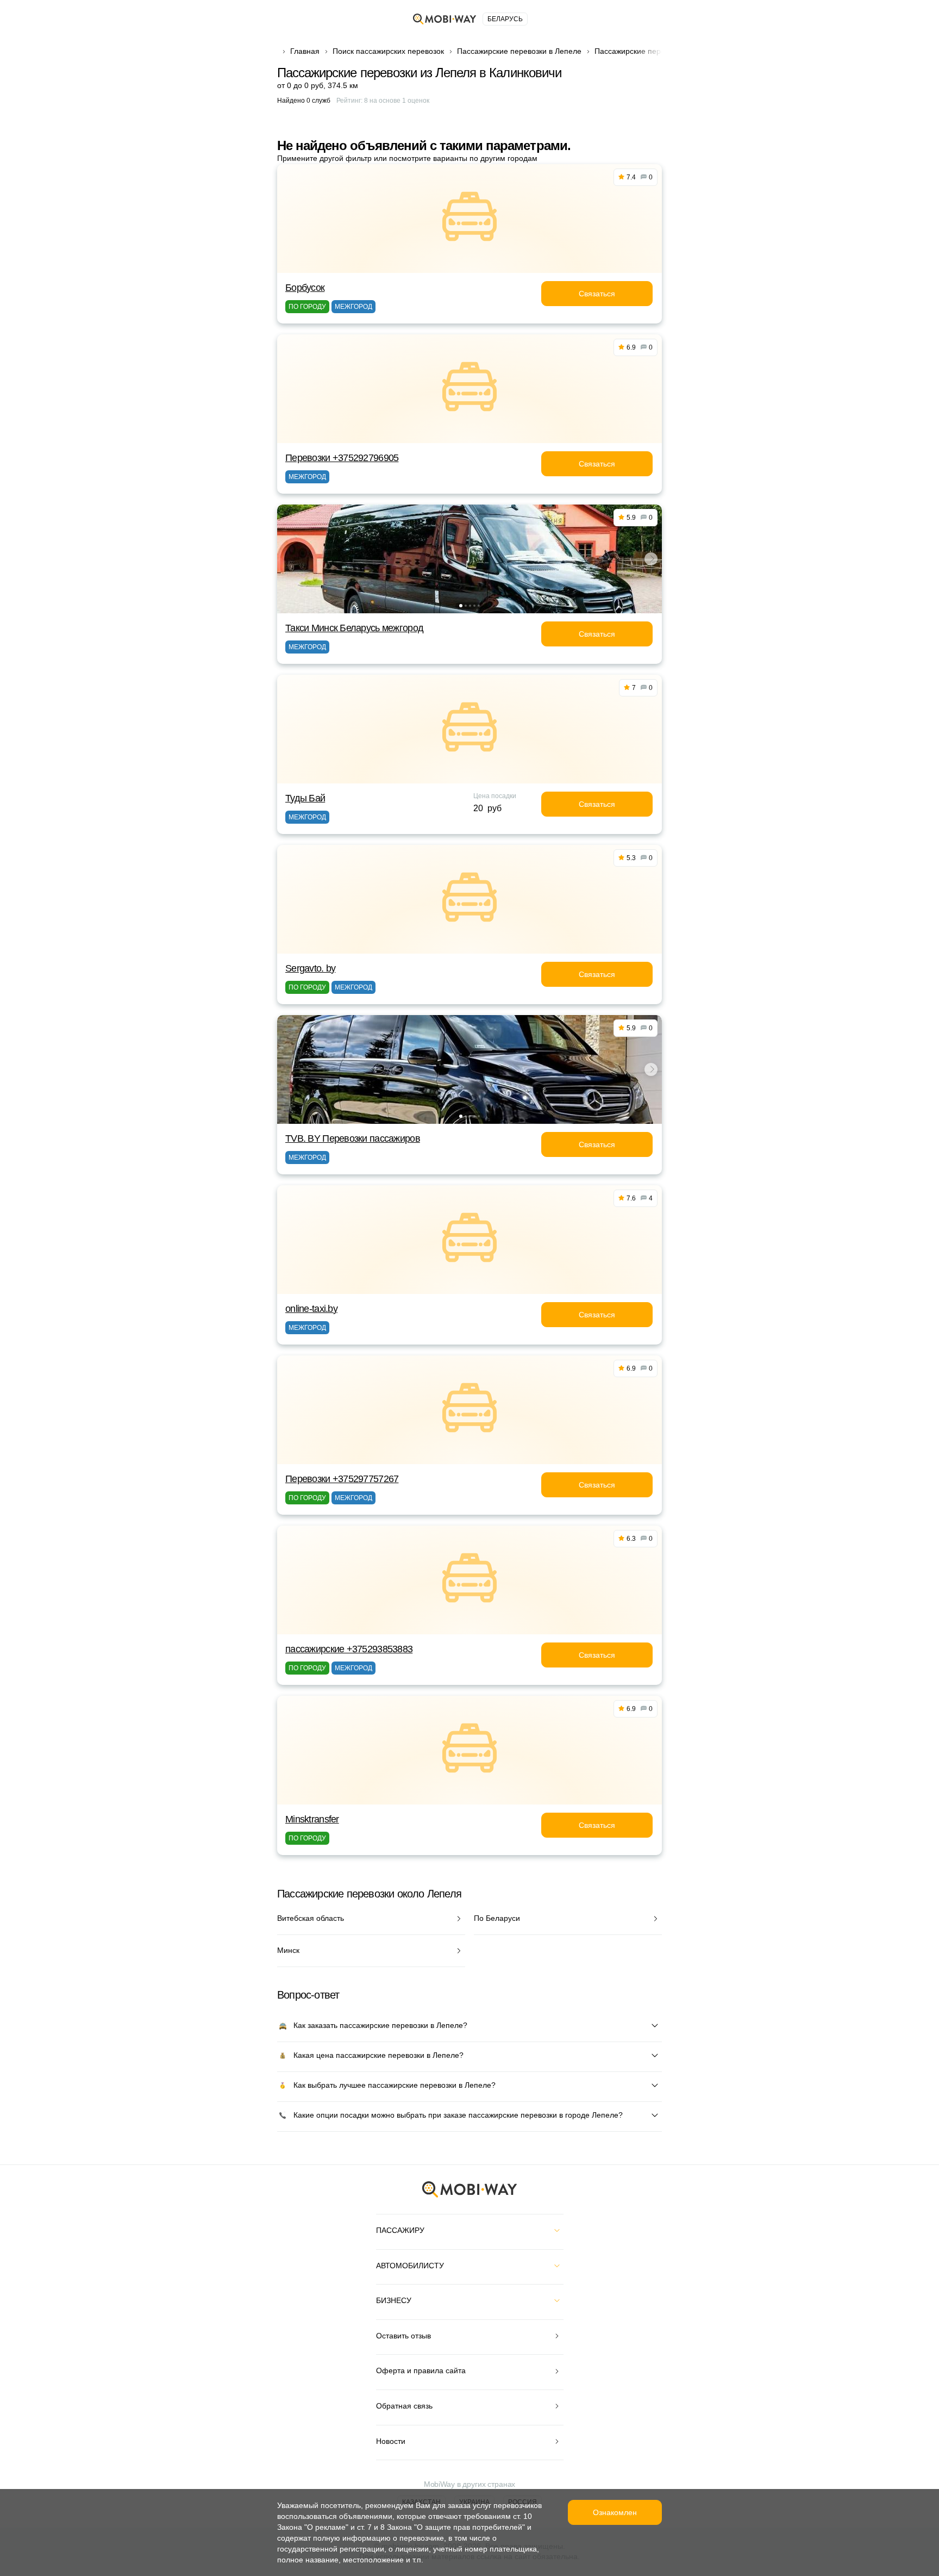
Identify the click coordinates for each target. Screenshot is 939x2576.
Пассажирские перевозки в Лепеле (519, 51)
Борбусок (305, 288)
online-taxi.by (311, 1309)
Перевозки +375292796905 (342, 458)
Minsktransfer (312, 1819)
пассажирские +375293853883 (349, 1649)
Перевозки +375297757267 (342, 1479)
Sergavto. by (310, 968)
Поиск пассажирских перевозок (388, 51)
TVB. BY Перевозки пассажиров (353, 1138)
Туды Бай (305, 798)
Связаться (597, 294)
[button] (461, 606)
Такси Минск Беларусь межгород (354, 628)
